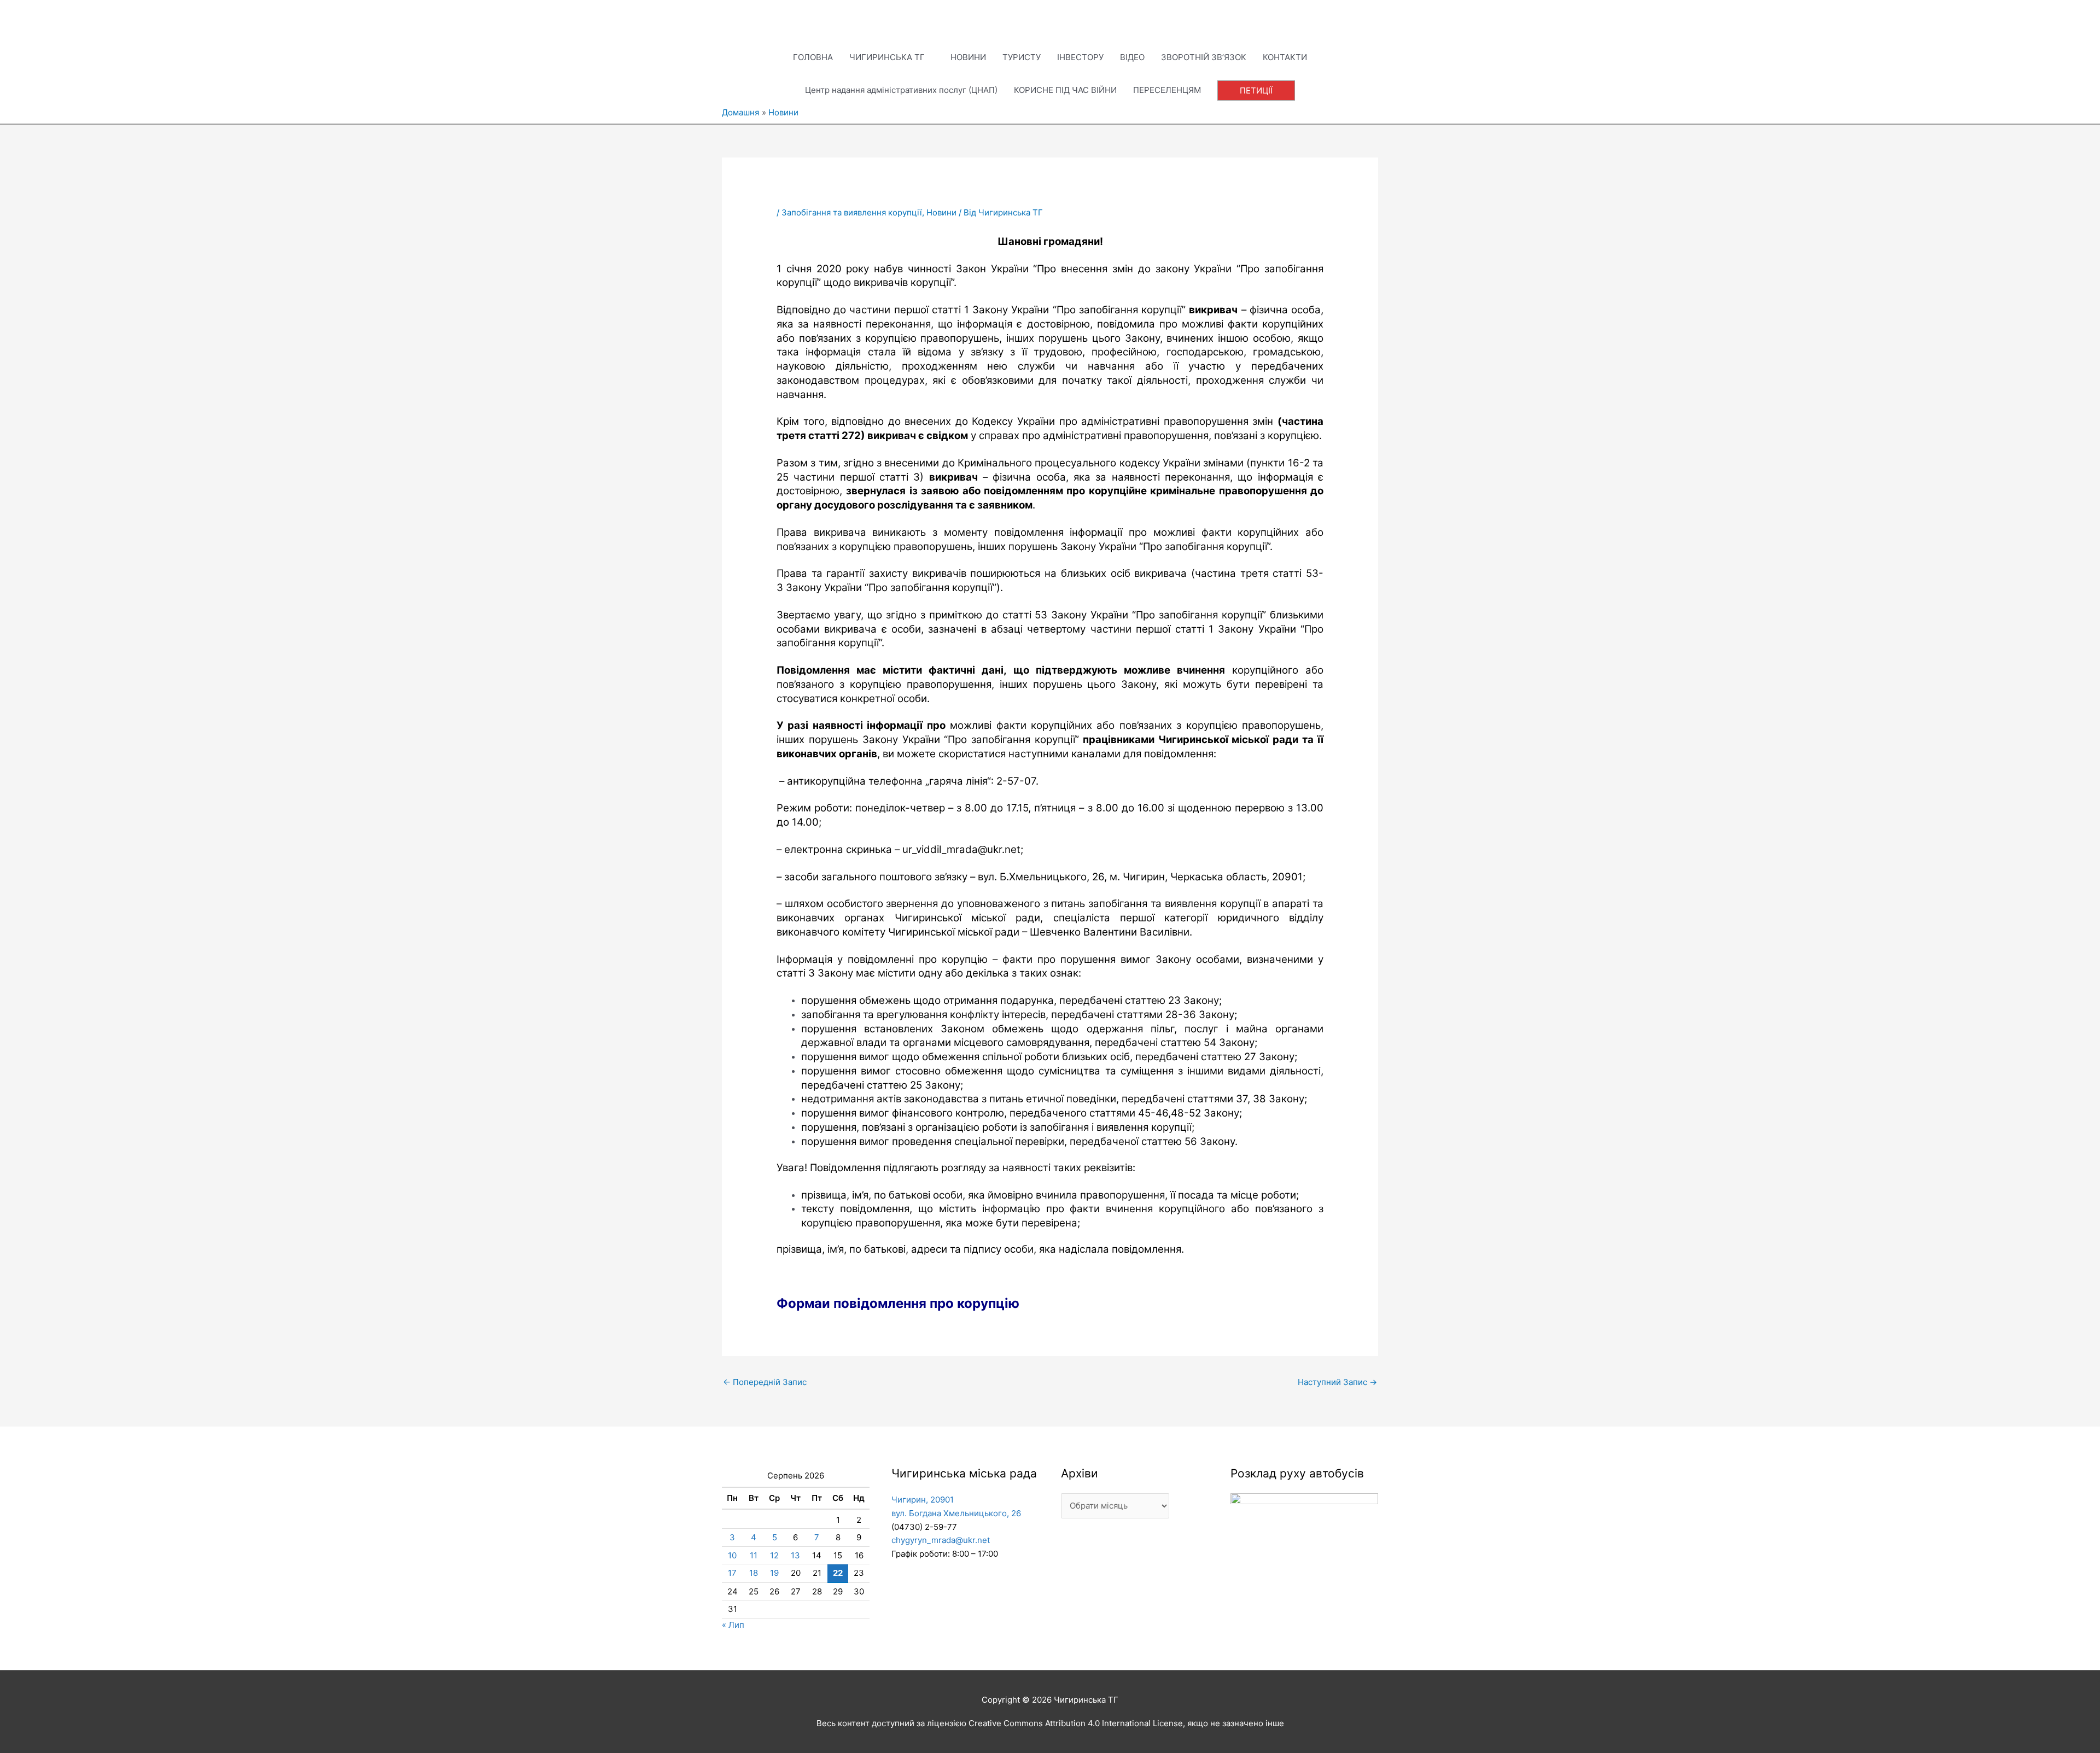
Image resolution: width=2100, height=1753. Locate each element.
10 (732, 1555)
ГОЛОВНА (813, 57)
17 (732, 1573)
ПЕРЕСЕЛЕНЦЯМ (1167, 90)
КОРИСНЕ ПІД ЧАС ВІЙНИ (1065, 90)
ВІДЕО (1132, 57)
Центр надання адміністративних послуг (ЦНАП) (901, 90)
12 (774, 1555)
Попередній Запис (765, 1382)
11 (754, 1555)
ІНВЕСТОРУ (1080, 57)
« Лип (733, 1625)
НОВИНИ (968, 57)
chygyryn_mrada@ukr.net (941, 1540)
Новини (941, 212)
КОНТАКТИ (1285, 57)
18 (754, 1573)
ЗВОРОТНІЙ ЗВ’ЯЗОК (1204, 57)
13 (795, 1555)
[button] (1256, 90)
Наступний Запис (1337, 1382)
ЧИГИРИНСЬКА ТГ (887, 57)
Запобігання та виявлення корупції (852, 212)
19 (774, 1573)
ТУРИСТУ (1022, 57)
